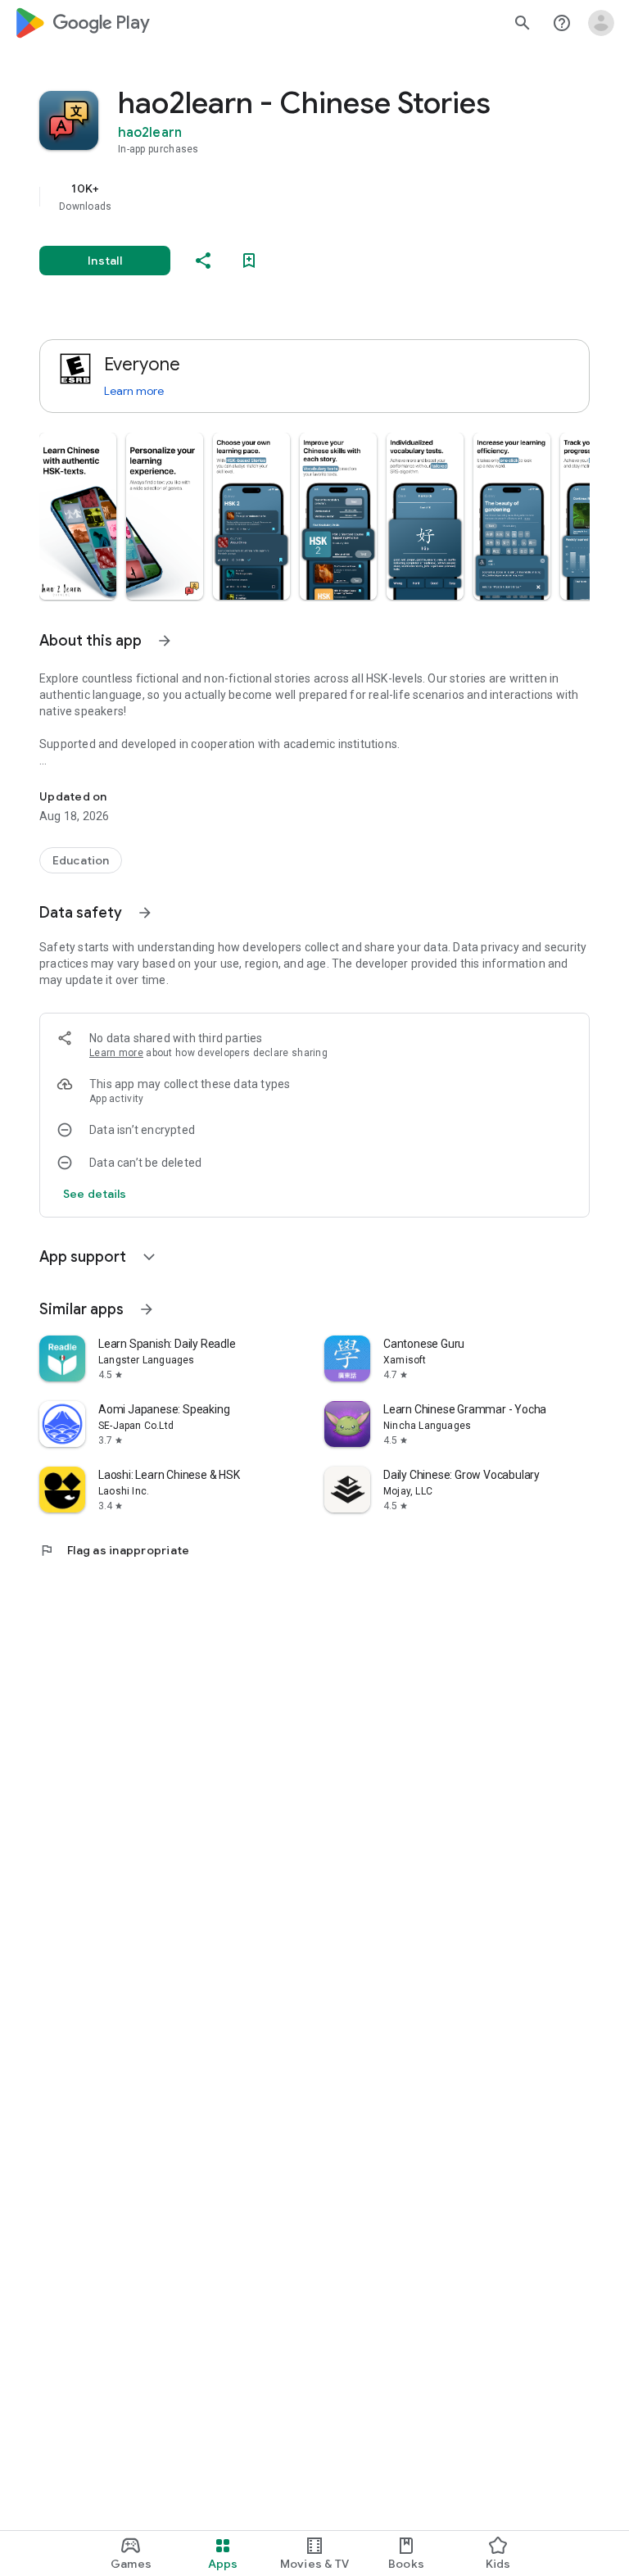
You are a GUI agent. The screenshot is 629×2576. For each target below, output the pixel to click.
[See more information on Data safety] (145, 913)
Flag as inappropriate (114, 1550)
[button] (78, 516)
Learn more (134, 391)
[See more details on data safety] (95, 1194)
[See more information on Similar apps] (147, 1309)
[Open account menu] (601, 23)
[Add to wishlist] (249, 261)
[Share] (203, 261)
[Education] (81, 860)
